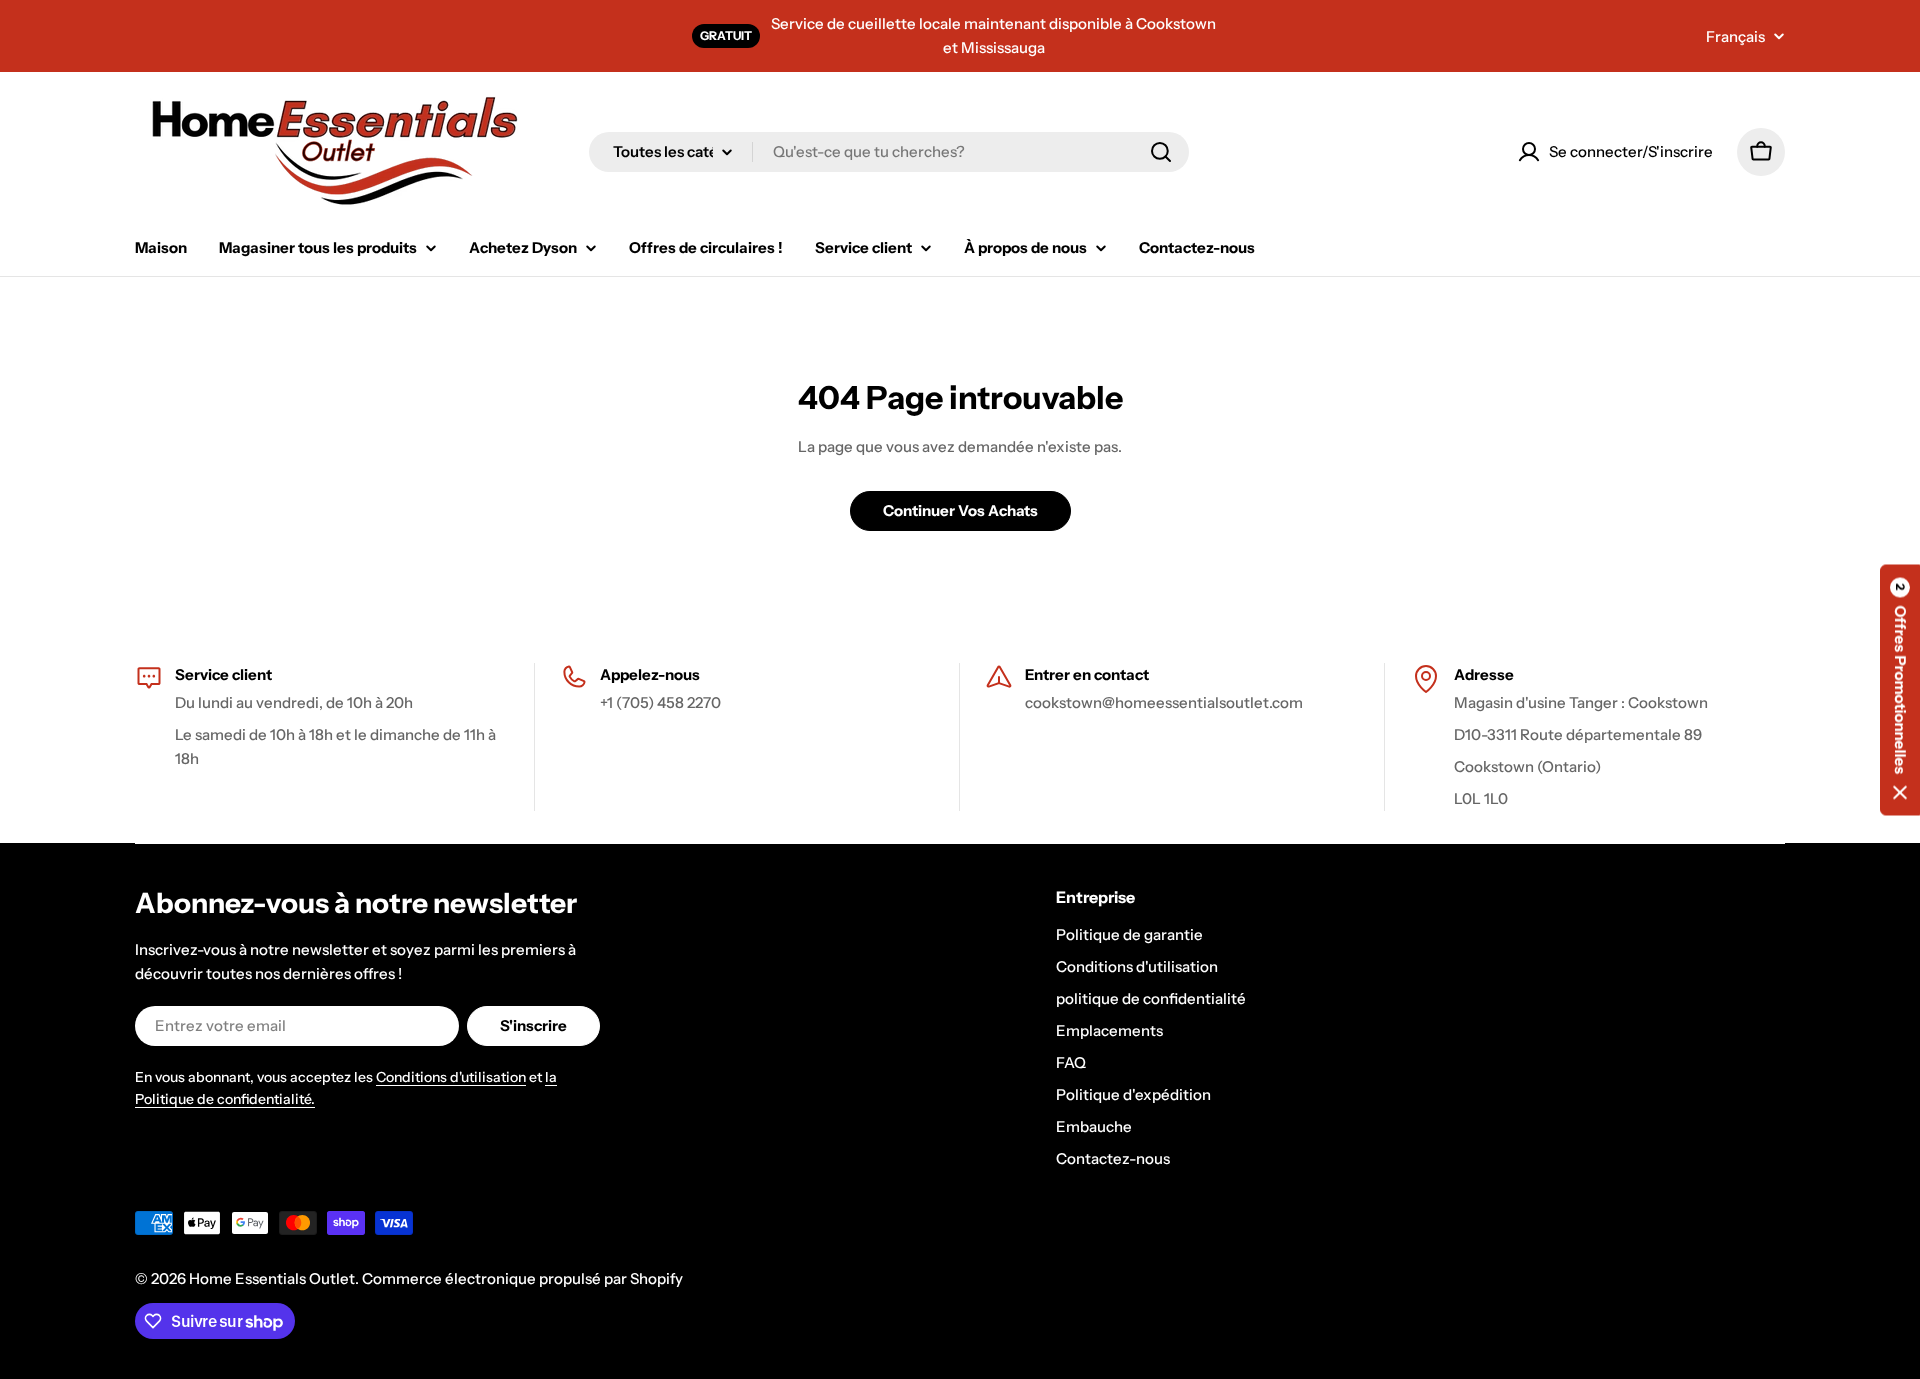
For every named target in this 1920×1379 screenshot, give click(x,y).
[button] (1900, 689)
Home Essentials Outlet (272, 1278)
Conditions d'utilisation (451, 1077)
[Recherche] (1161, 152)
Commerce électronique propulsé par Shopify (522, 1278)
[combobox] (889, 152)
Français (1735, 36)
